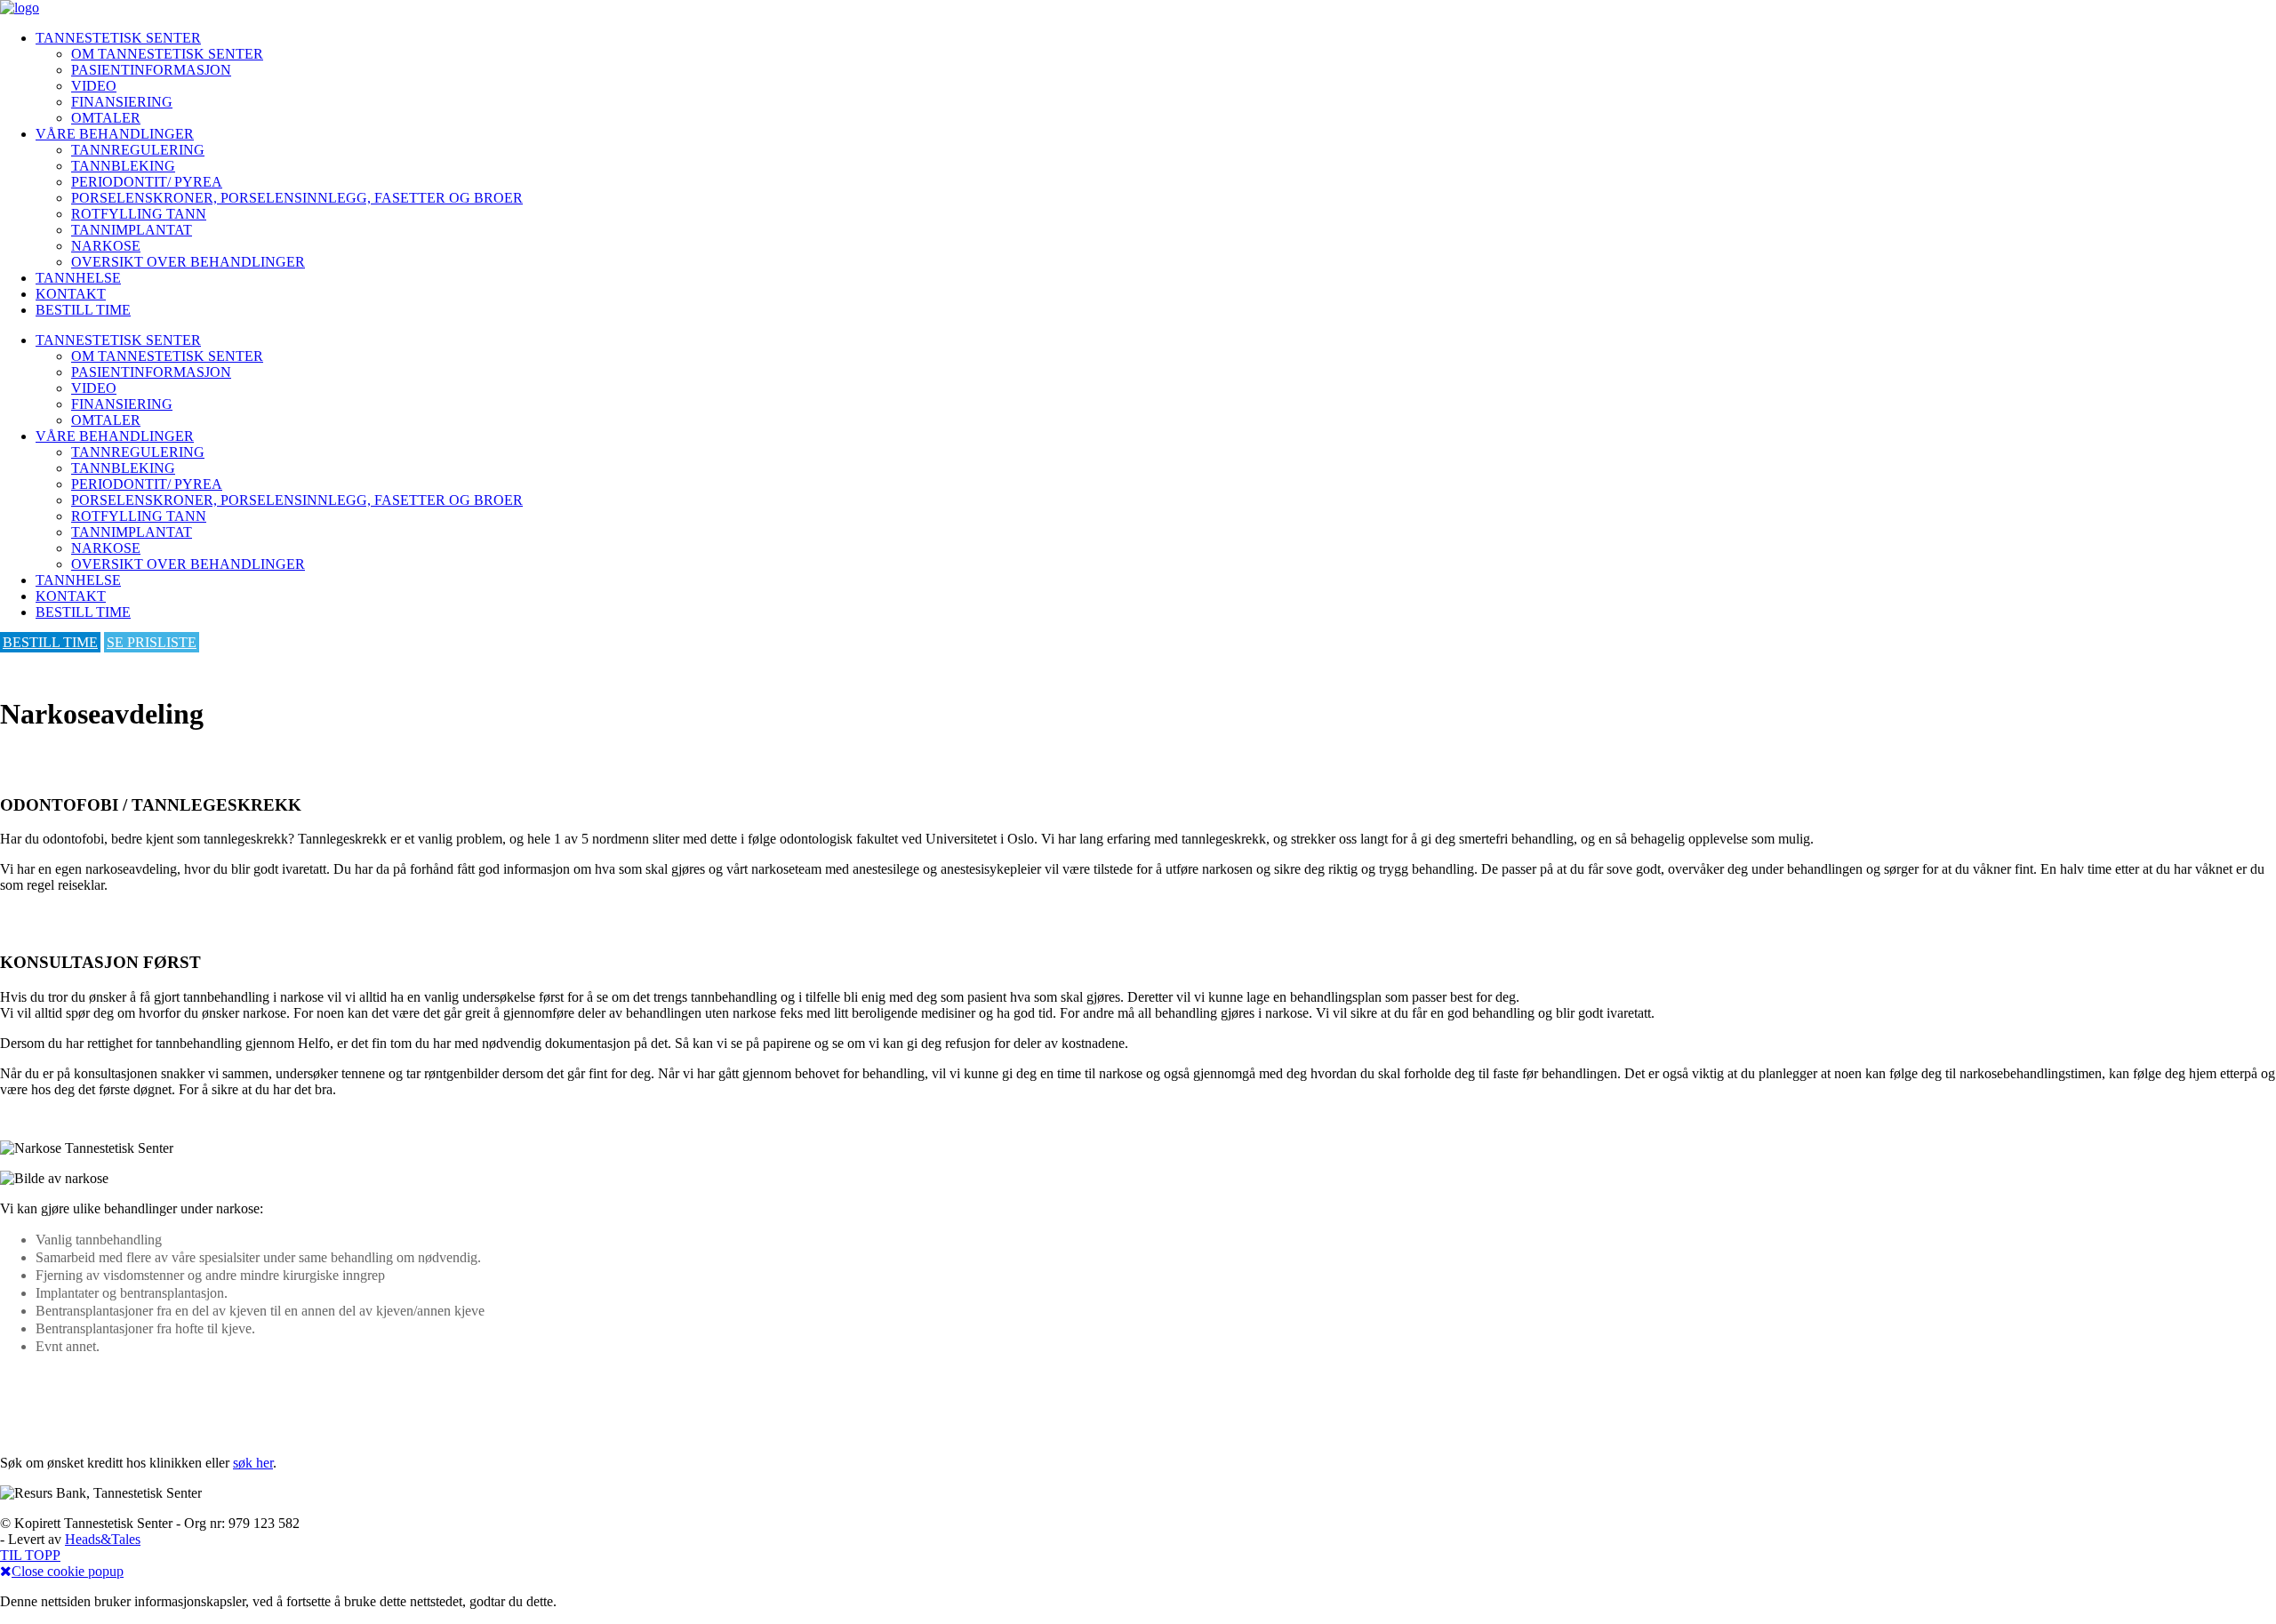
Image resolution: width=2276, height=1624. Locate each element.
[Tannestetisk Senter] (20, 8)
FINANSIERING (122, 102)
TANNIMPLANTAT (132, 230)
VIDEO (94, 86)
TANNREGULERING (138, 150)
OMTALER (106, 118)
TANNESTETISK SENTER (118, 38)
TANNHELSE (78, 278)
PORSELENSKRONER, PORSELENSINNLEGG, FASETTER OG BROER (297, 198)
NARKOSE (106, 246)
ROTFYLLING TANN (139, 214)
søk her (253, 1463)
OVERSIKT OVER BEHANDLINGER (188, 262)
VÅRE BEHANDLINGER (115, 134)
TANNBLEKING (123, 166)
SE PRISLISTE (152, 642)
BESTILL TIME (83, 310)
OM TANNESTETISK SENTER (167, 54)
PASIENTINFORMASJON (151, 70)
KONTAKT (71, 294)
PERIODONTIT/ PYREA (147, 182)
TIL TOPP (30, 1555)
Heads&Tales (103, 1539)
